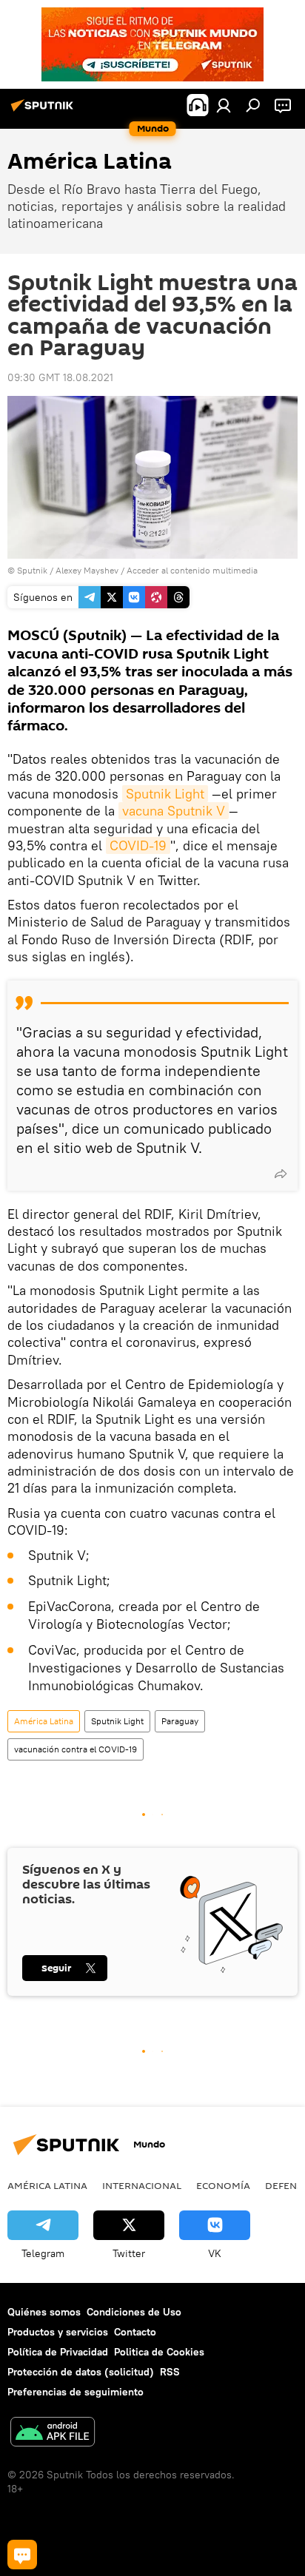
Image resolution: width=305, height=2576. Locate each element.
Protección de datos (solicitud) (81, 2372)
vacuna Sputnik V (174, 811)
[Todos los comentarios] (22, 2555)
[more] (281, 1174)
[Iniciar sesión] (224, 105)
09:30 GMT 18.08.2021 (60, 377)
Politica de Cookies (159, 2352)
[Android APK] (53, 2434)
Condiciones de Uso (134, 2312)
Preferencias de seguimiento (76, 2392)
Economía (223, 2185)
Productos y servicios (58, 2332)
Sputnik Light (165, 794)
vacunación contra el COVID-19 (76, 1749)
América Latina (44, 1721)
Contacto (135, 2332)
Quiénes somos (44, 2312)
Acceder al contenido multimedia (192, 570)
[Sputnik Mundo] (44, 111)
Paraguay (180, 1721)
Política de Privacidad (58, 2352)
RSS (170, 2372)
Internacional (142, 2185)
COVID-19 (138, 845)
